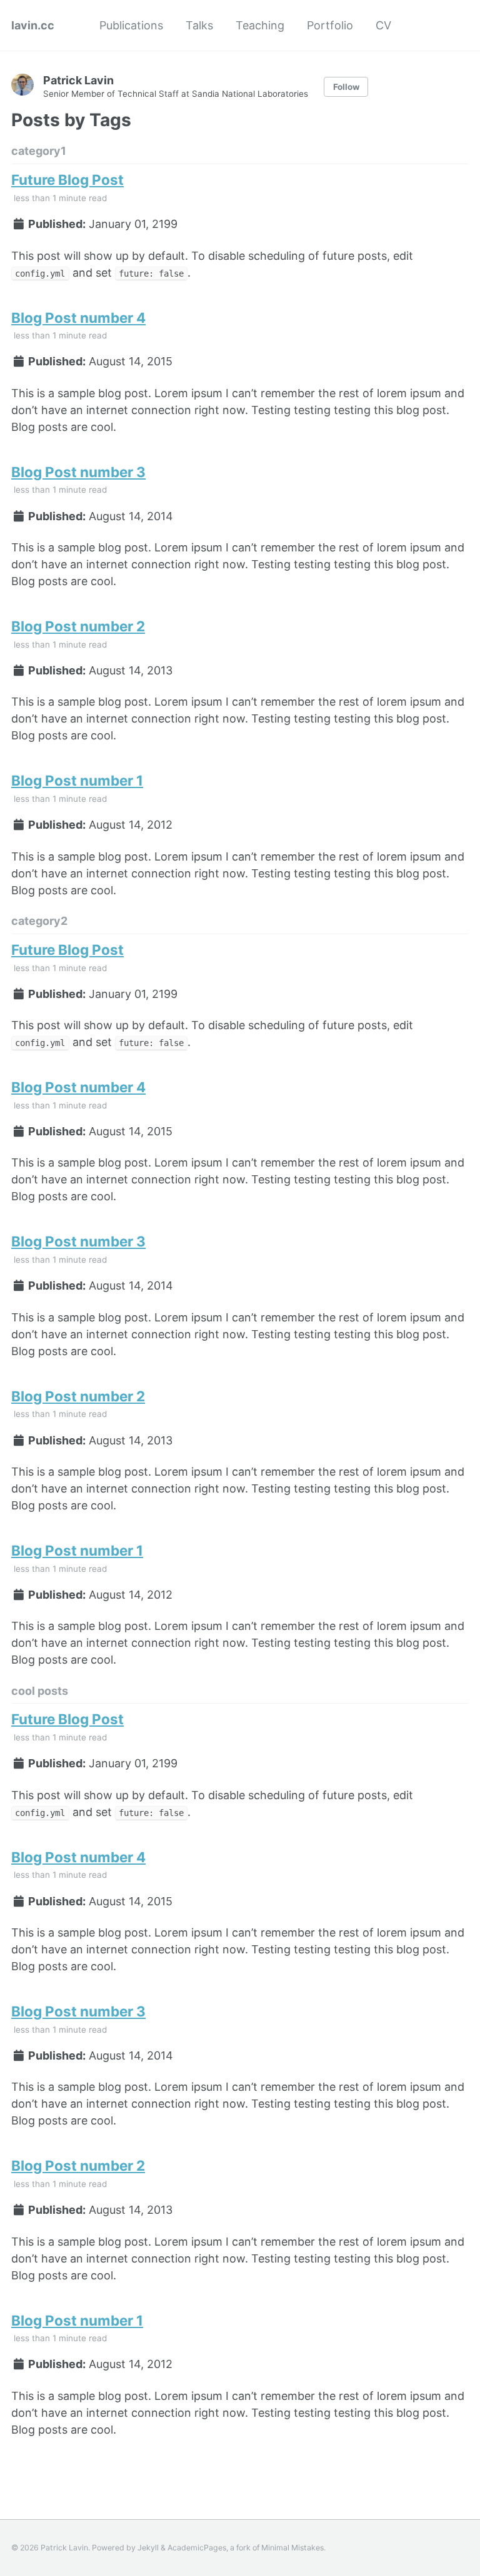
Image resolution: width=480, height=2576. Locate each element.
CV (383, 25)
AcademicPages (197, 2548)
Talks (199, 25)
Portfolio (330, 25)
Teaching (260, 25)
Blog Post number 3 (78, 472)
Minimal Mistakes (292, 2548)
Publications (131, 25)
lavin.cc (33, 25)
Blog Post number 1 (77, 780)
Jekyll (148, 2548)
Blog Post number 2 (78, 626)
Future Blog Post (67, 180)
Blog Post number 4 (78, 318)
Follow (346, 87)
